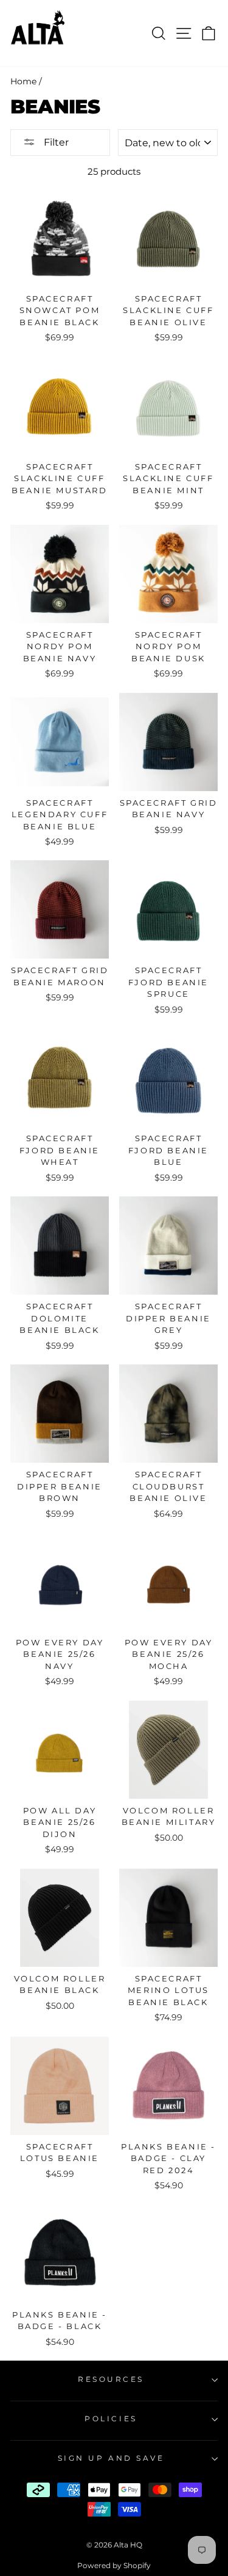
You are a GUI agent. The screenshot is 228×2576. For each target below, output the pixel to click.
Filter (55, 142)
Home (23, 81)
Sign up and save (111, 2458)
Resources (111, 2379)
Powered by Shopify (114, 2565)
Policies (111, 2419)
